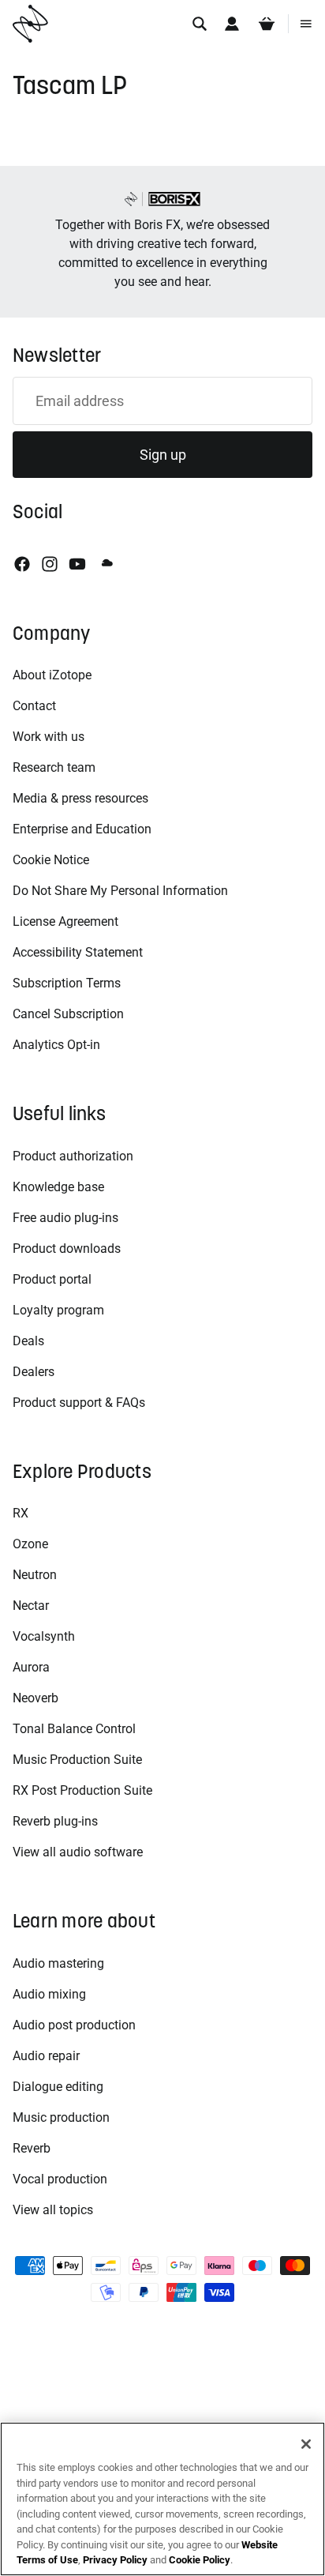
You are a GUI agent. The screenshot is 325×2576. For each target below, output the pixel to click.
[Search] (200, 24)
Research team (54, 767)
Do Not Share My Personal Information (120, 891)
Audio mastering (58, 1963)
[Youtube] (77, 564)
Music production (61, 2117)
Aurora (31, 1667)
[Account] (232, 24)
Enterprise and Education (82, 829)
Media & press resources (80, 798)
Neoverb (35, 1698)
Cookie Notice (51, 860)
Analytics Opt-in (56, 1045)
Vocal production (60, 2179)
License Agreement (65, 921)
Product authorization (73, 1156)
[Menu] (306, 24)
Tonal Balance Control (74, 1729)
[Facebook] (22, 564)
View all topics (53, 2210)
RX (21, 1513)
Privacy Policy (115, 2560)
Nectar (31, 1606)
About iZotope (52, 675)
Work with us (49, 737)
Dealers (34, 1372)
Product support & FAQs (79, 1403)
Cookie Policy (200, 2560)
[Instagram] (50, 564)
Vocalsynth (44, 1636)
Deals (28, 1341)
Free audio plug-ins (65, 1218)
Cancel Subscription (68, 1014)
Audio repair (46, 2056)
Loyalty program (58, 1310)
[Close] (306, 2444)
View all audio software (78, 1852)
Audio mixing (49, 1994)
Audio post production (74, 2025)
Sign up (163, 455)
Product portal (52, 1279)
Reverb (32, 2148)
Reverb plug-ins (55, 1821)
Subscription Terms (67, 983)
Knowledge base (58, 1187)
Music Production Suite (77, 1760)
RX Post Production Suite (82, 1790)
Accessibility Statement (78, 952)
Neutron (35, 1575)
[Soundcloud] (106, 564)
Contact (34, 706)
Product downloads (67, 1249)
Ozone (30, 1544)
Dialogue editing (58, 2087)
